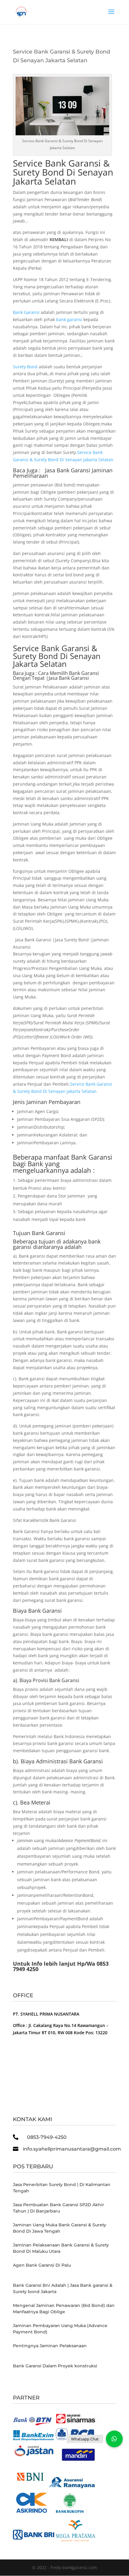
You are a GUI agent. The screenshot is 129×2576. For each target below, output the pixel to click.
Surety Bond (25, 367)
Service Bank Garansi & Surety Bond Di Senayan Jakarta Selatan (63, 172)
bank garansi (69, 319)
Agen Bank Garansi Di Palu (42, 2265)
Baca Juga (24, 673)
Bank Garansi (26, 312)
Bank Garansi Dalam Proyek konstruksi (55, 2366)
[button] (114, 2439)
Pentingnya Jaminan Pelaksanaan (50, 2346)
